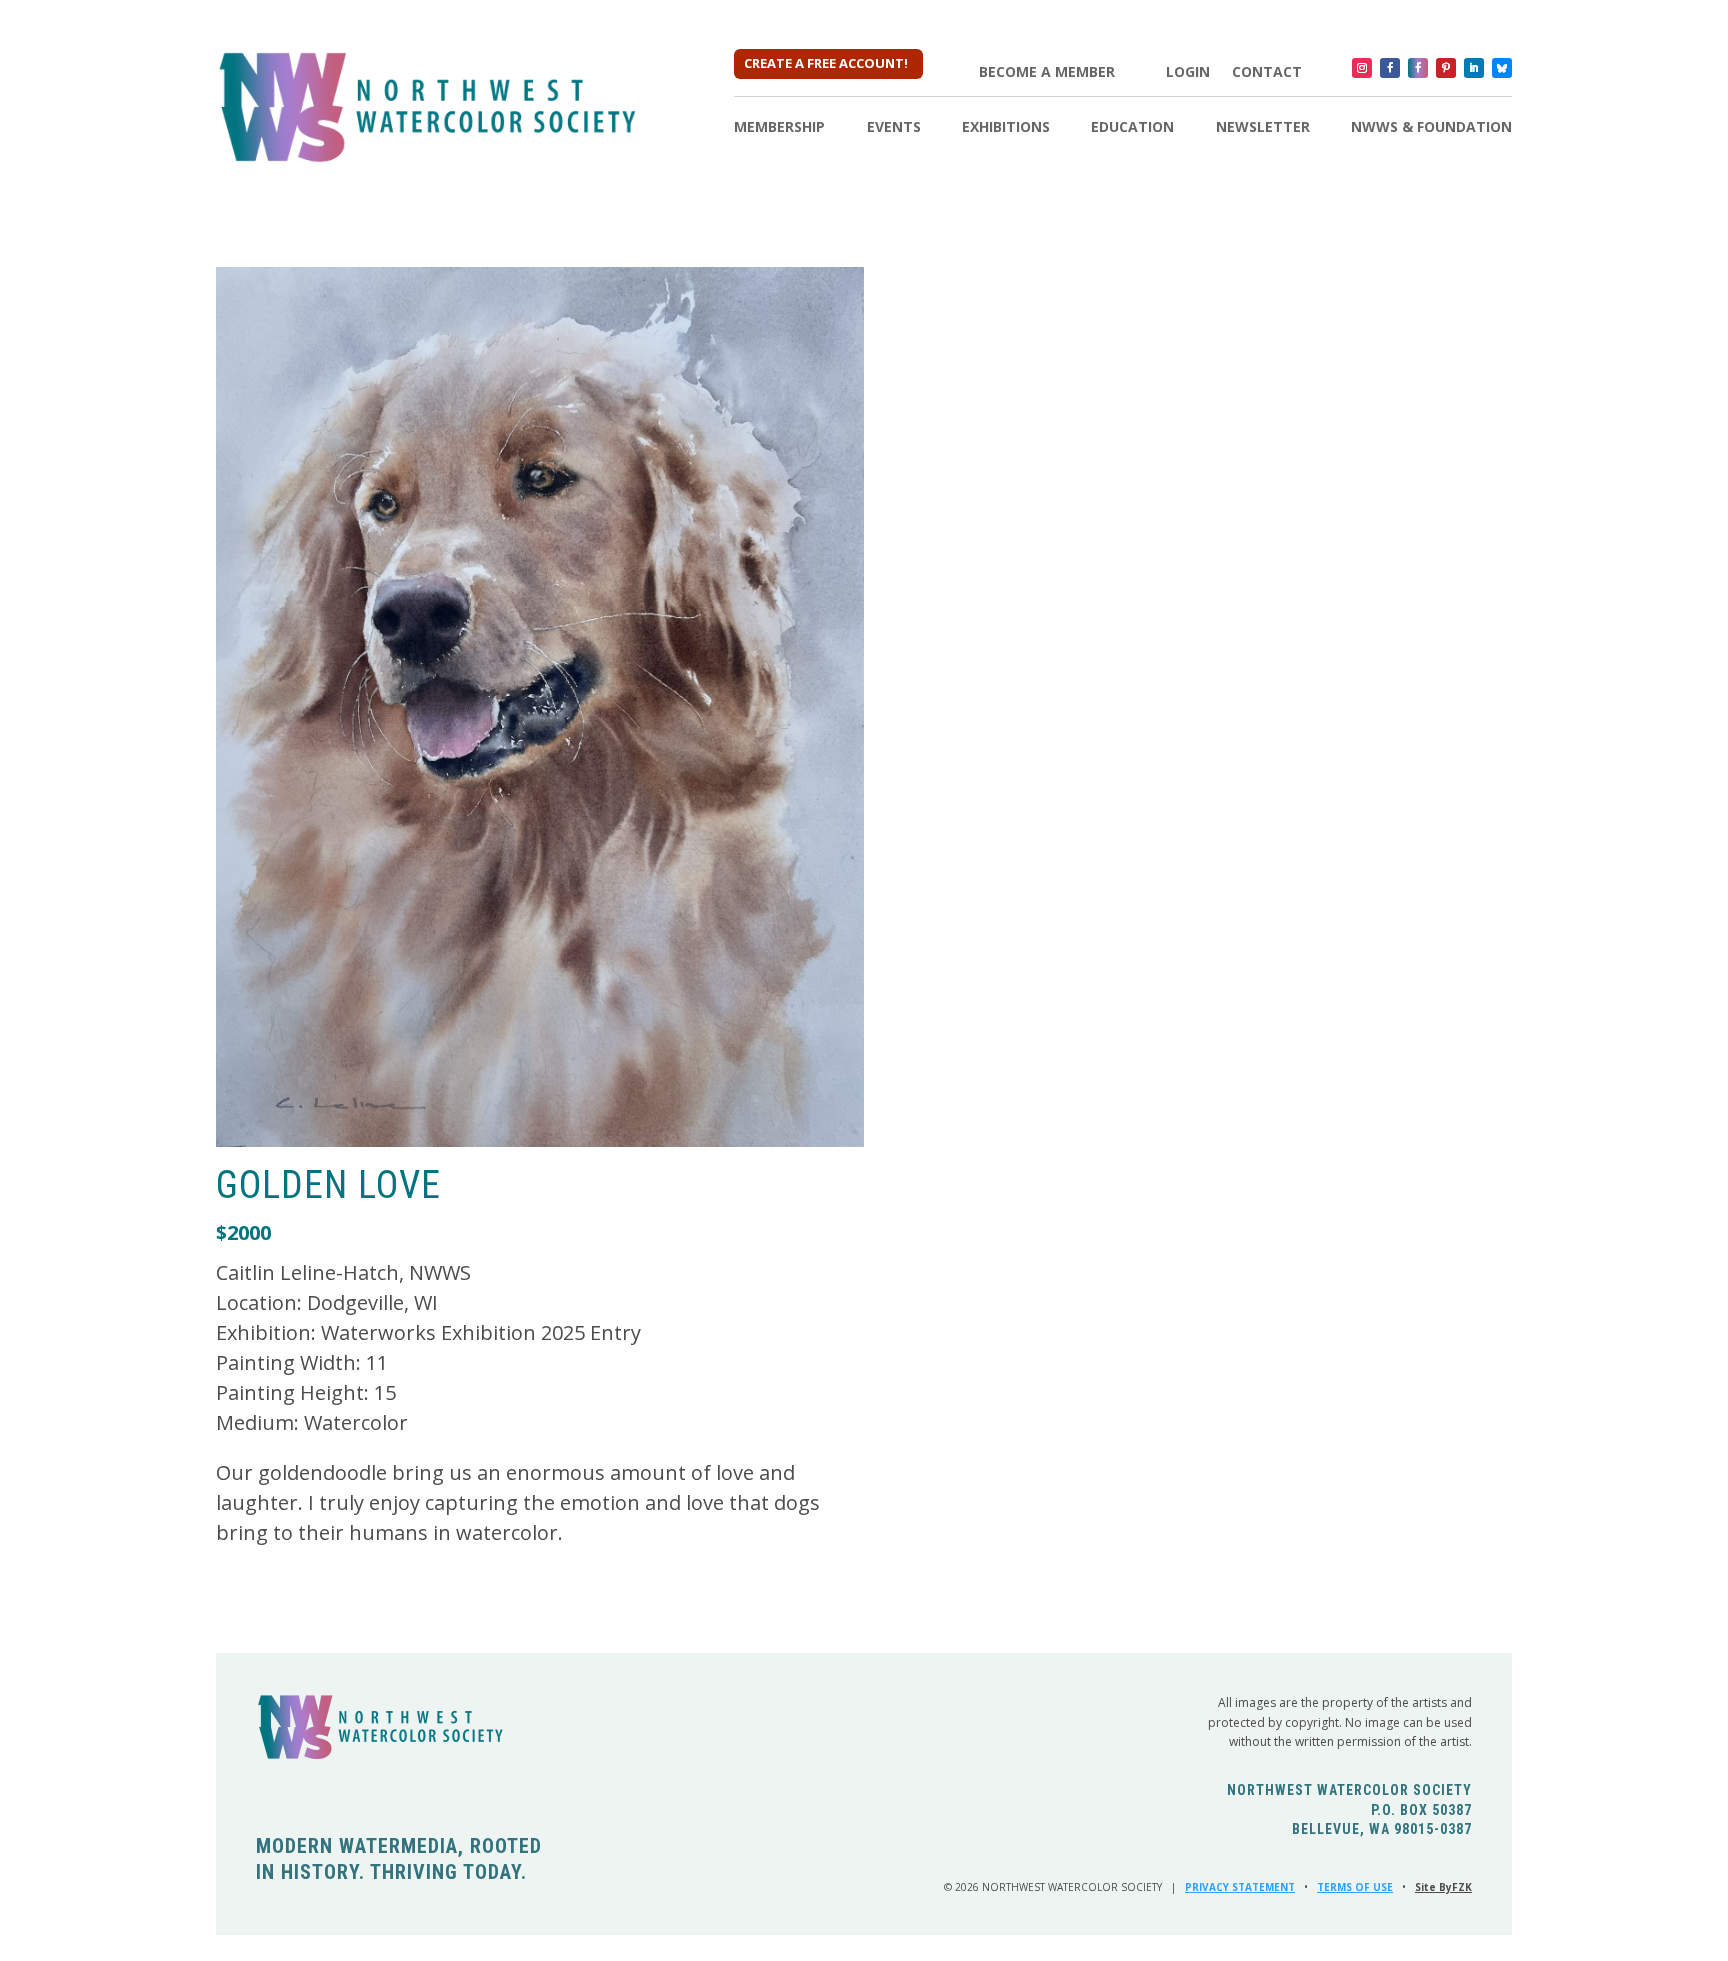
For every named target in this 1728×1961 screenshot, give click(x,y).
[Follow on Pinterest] (1446, 68)
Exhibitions (1006, 128)
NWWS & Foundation (1431, 128)
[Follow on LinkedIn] (1474, 68)
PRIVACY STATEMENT (1240, 1887)
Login (1188, 72)
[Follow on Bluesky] (1502, 68)
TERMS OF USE (1355, 1887)
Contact (1267, 72)
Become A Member (1047, 72)
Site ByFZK (1443, 1887)
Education (1132, 128)
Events (894, 128)
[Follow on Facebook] (1390, 68)
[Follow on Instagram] (1362, 68)
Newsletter (1263, 128)
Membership (779, 128)
